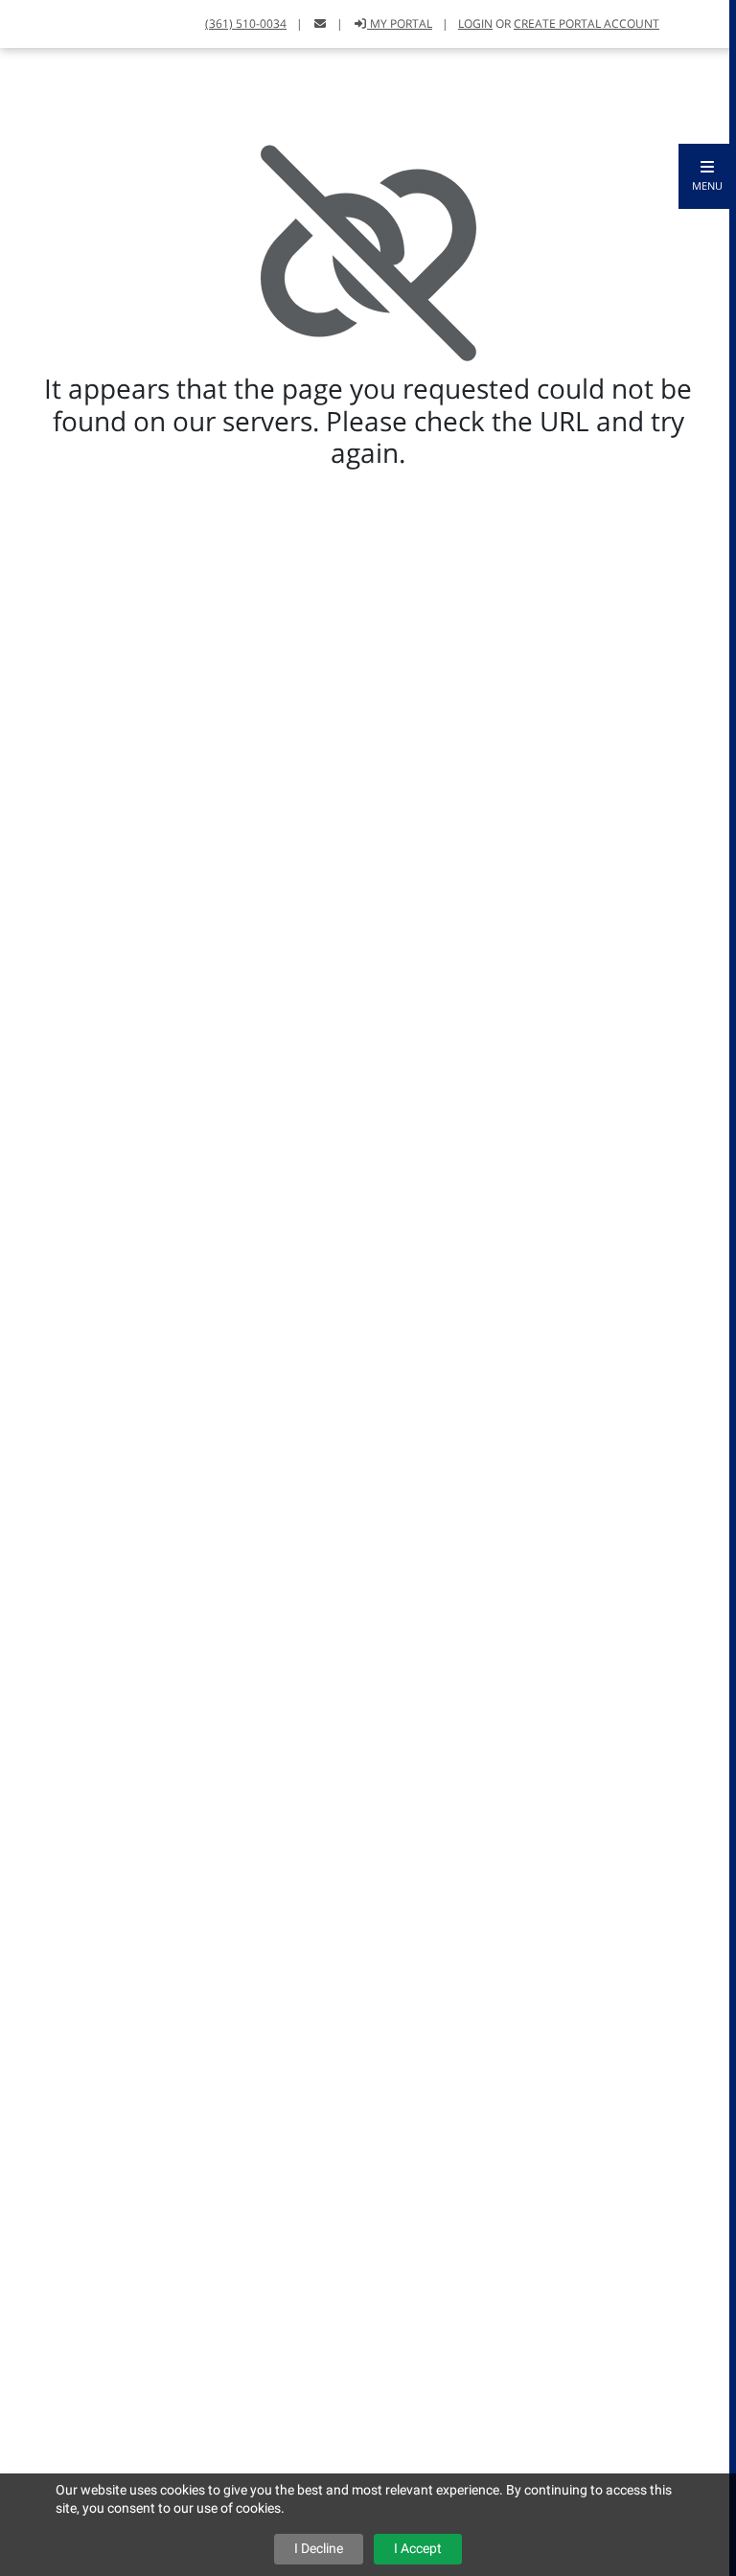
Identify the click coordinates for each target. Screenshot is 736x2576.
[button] (707, 176)
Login (475, 23)
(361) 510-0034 (246, 23)
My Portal (400, 23)
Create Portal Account (586, 23)
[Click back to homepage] (36, 22)
